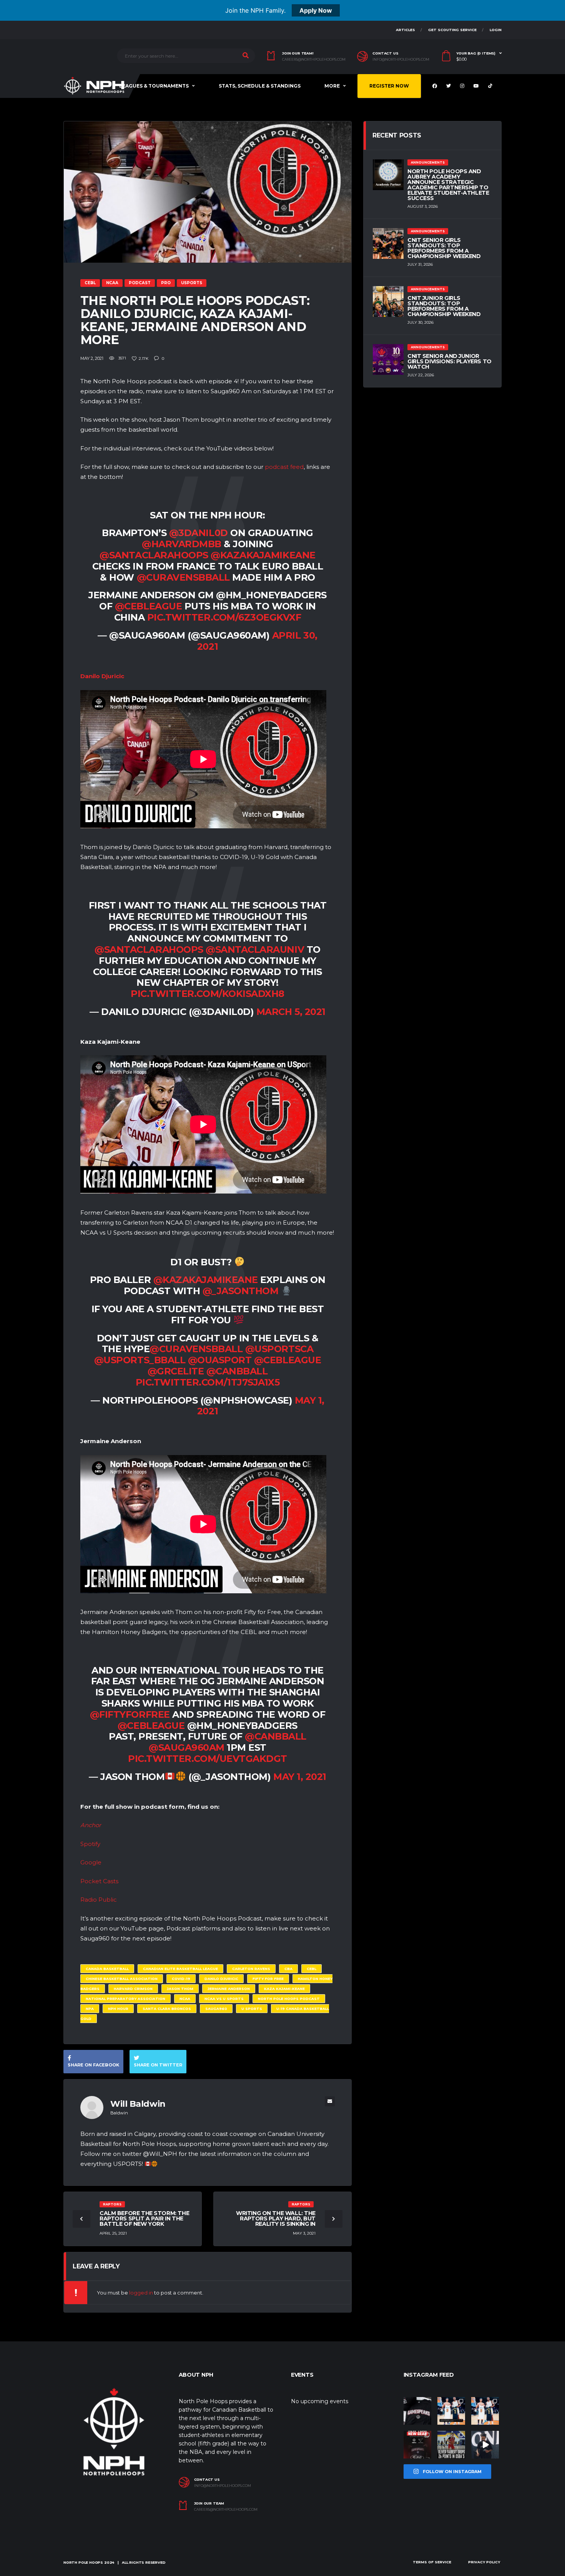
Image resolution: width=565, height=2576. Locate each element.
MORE (332, 86)
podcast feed (284, 467)
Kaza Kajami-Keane (284, 1989)
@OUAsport (220, 1360)
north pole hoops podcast (289, 1999)
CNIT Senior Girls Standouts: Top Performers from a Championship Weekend (444, 248)
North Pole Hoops (83, 2562)
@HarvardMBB (182, 544)
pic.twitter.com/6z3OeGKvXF (224, 617)
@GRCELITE (176, 1371)
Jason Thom (180, 1989)
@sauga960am (187, 1747)
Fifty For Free (268, 1979)
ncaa (185, 1999)
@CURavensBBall (183, 577)
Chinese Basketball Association (122, 1979)
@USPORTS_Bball (140, 1360)
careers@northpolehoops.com (314, 60)
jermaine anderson (229, 1989)
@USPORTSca (279, 1349)
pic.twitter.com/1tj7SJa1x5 (208, 1382)
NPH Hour (118, 2009)
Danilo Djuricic (221, 1979)
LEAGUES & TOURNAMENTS (154, 86)
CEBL (312, 1969)
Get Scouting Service (452, 30)
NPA (90, 2009)
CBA (288, 1969)
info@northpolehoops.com (401, 60)
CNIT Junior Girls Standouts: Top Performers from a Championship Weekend (444, 306)
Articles (405, 30)
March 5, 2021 (291, 1012)
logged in (141, 2293)
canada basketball (107, 1969)
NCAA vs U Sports (224, 1999)
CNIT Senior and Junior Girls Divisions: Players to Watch (450, 361)
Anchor (91, 1825)
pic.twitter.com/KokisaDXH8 (208, 994)
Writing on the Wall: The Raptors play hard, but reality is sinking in (276, 2218)
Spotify (90, 1844)
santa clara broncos (167, 2009)
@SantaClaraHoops (154, 555)
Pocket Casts (99, 1881)
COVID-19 (181, 1979)
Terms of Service (432, 2562)
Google (91, 1862)
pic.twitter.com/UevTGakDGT (208, 1759)
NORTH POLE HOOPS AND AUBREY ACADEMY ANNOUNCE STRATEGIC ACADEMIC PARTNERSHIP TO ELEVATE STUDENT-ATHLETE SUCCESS (448, 185)
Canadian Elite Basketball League (180, 1969)
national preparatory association (125, 1999)
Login (496, 30)
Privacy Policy (484, 2562)
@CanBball (237, 1371)
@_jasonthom (241, 1291)
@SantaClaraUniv (255, 949)
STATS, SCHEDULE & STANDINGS (260, 86)
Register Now (389, 86)
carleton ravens (251, 1969)
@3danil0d (199, 533)
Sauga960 (216, 2009)
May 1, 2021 (300, 1777)
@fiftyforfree (130, 1714)
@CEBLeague (148, 606)
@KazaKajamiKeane (263, 555)
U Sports (252, 2009)
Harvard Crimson (133, 1989)
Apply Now (316, 10)
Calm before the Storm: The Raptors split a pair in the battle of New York (144, 2218)
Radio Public (99, 1900)
